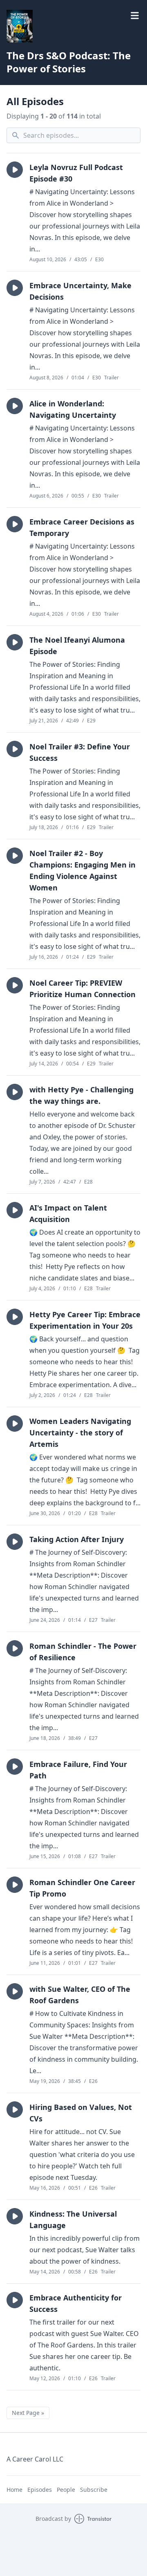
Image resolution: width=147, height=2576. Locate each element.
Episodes (40, 2490)
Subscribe (94, 2490)
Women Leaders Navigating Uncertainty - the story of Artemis (80, 1433)
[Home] (73, 26)
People (66, 2490)
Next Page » (28, 2413)
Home (14, 2490)
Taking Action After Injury (77, 1539)
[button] (15, 170)
